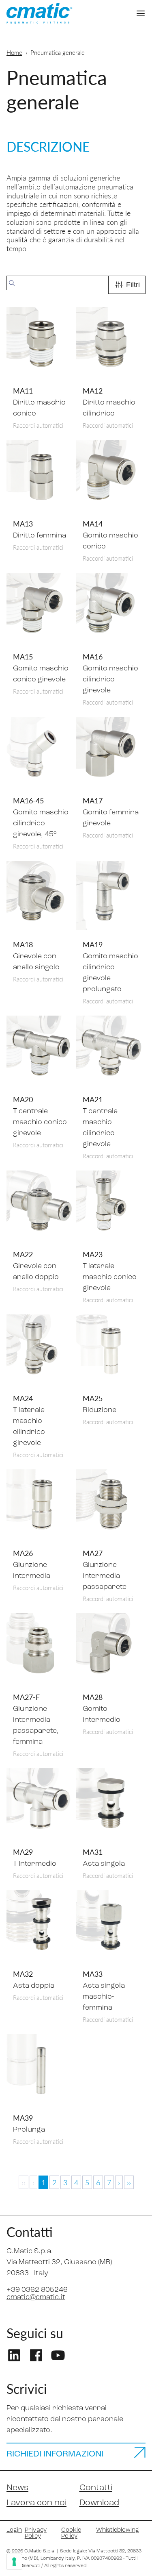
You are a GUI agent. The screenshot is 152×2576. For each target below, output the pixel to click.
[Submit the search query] (12, 283)
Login (12, 2530)
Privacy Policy (36, 2533)
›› (129, 2182)
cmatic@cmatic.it (36, 2298)
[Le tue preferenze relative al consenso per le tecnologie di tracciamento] (14, 2562)
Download (99, 2503)
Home (14, 52)
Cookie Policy (71, 2533)
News (17, 2488)
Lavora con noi (36, 2503)
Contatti (96, 2488)
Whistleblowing (118, 2530)
